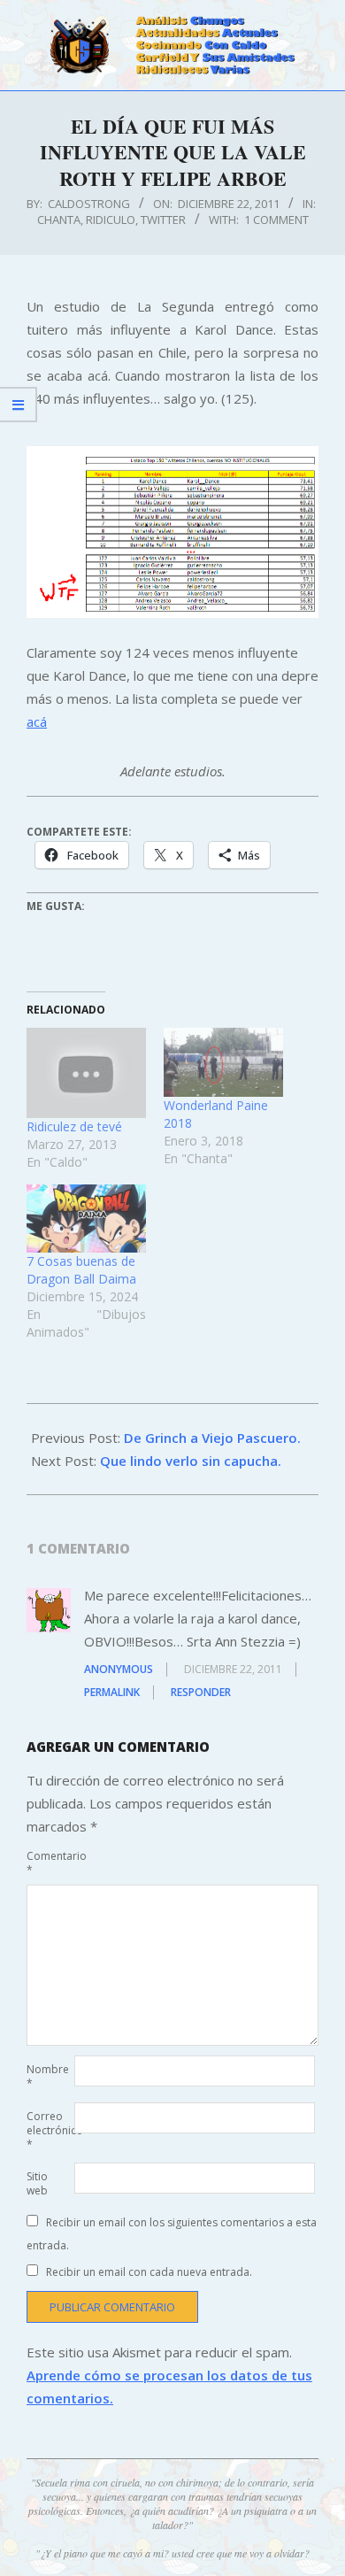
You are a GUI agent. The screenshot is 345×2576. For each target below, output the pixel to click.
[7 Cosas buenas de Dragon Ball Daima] (86, 1219)
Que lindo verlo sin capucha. (191, 1461)
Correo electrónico (49, 2130)
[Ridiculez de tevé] (86, 1072)
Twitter (163, 220)
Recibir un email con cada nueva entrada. (149, 2272)
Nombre (48, 2076)
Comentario (49, 1863)
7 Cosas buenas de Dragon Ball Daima (81, 1270)
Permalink (112, 1692)
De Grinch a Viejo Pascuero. (212, 1438)
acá (37, 721)
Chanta (59, 220)
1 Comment (276, 220)
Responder (201, 1692)
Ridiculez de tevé (74, 1126)
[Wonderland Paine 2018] (223, 1062)
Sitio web (37, 2183)
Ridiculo (111, 220)
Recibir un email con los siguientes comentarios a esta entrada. (172, 2234)
